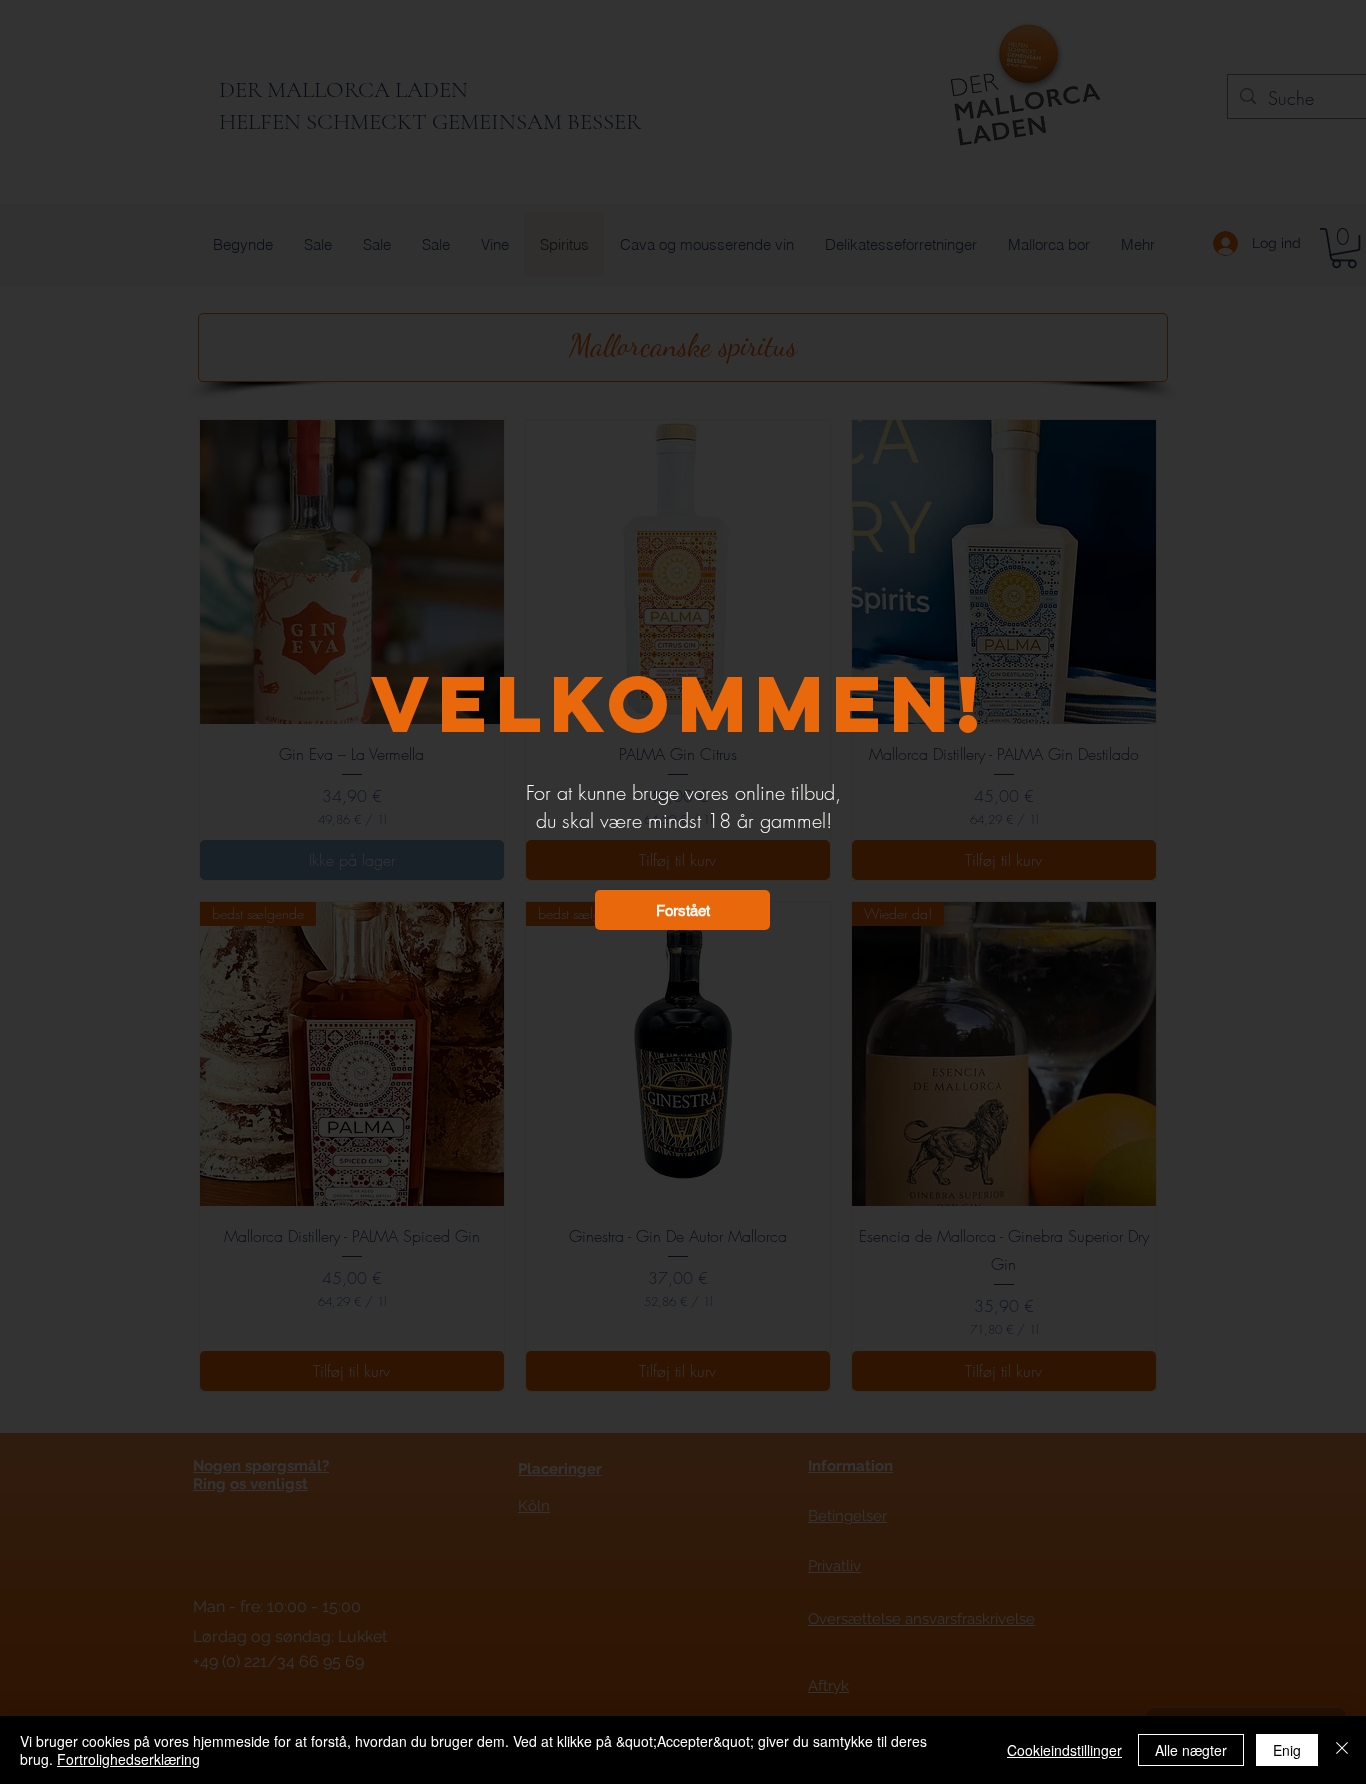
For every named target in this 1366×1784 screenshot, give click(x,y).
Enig (1287, 1750)
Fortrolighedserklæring (128, 1759)
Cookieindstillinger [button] (1064, 1750)
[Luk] (1342, 1750)
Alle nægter (1191, 1750)
